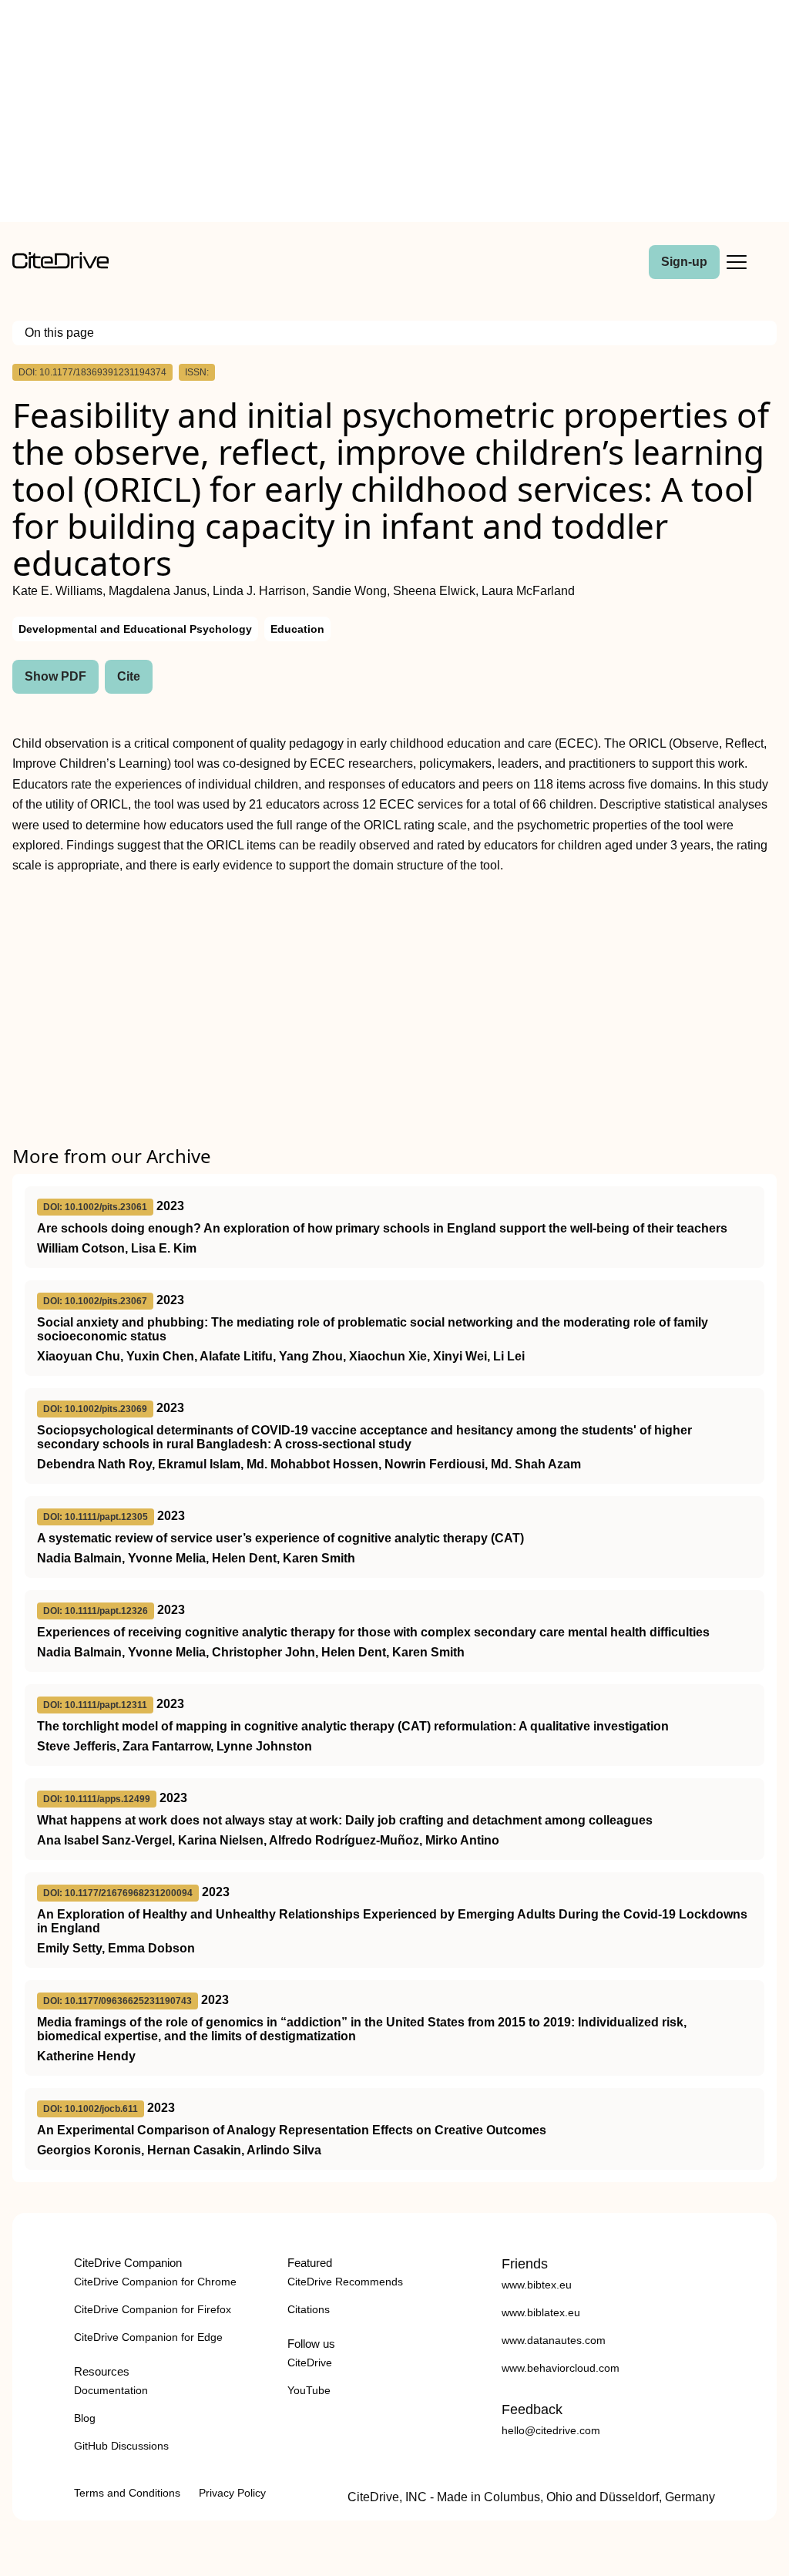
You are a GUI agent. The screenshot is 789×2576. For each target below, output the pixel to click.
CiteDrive (310, 2362)
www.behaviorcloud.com (561, 2368)
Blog (85, 2418)
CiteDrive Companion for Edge (148, 2337)
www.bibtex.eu (537, 2285)
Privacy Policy (232, 2493)
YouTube (309, 2390)
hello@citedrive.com (551, 2430)
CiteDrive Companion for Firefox (153, 2309)
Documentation (111, 2390)
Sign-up (684, 262)
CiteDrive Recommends (345, 2282)
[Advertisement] (394, 114)
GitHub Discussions (121, 2446)
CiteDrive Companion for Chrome (155, 2282)
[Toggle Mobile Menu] (737, 262)
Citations (309, 2309)
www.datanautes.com (554, 2340)
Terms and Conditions (127, 2493)
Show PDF (55, 676)
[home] (60, 265)
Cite (129, 676)
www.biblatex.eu (541, 2312)
